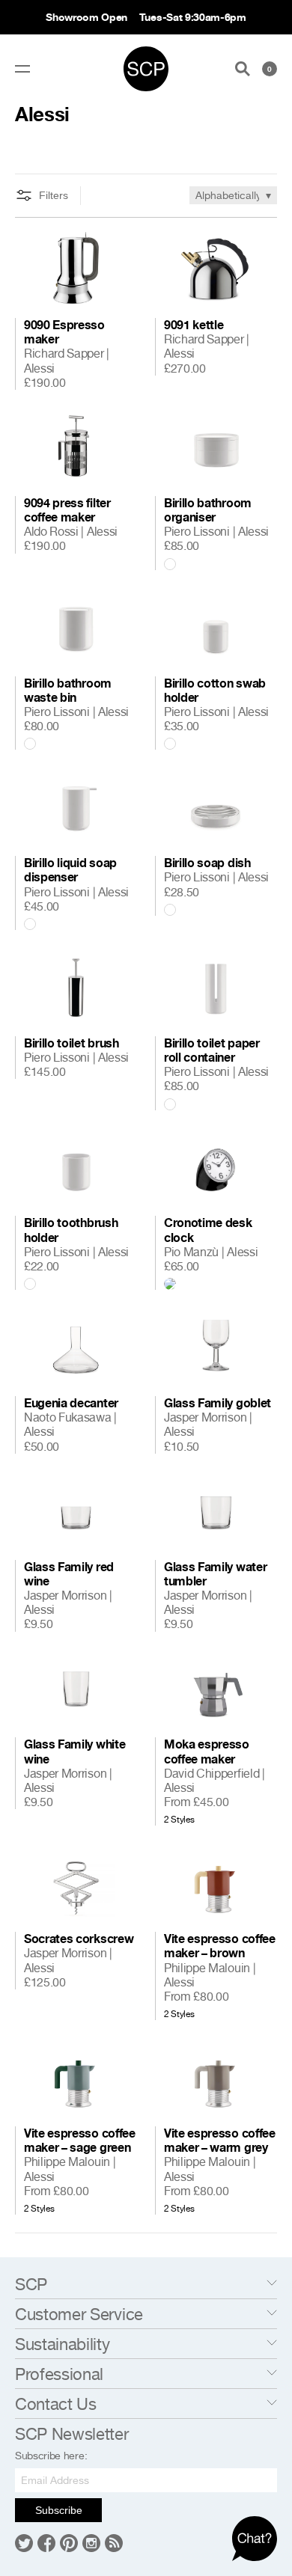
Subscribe (59, 2510)
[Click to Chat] (255, 2539)
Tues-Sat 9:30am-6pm (193, 17)
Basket (270, 69)
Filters (54, 195)
